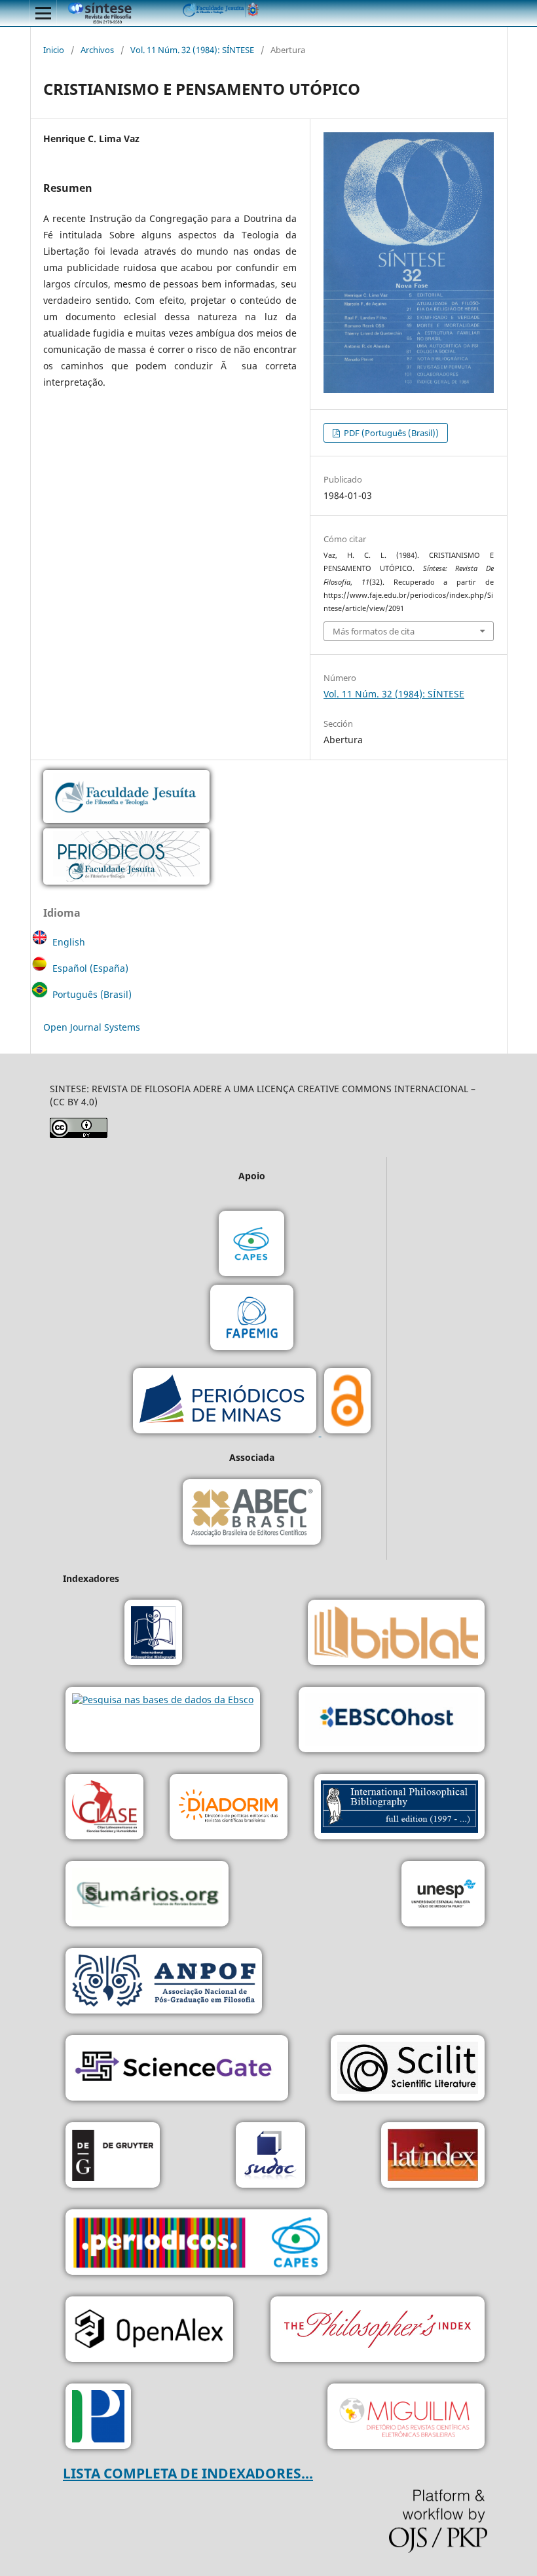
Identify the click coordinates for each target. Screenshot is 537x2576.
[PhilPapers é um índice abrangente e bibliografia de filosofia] (98, 2418)
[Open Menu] (43, 13)
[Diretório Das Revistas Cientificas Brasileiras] (406, 2418)
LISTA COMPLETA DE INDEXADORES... (188, 2473)
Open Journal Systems (92, 1027)
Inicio (54, 50)
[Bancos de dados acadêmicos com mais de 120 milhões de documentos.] (177, 2070)
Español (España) (90, 968)
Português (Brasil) (92, 994)
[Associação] (164, 1982)
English (69, 942)
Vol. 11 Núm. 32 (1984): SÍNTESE (192, 50)
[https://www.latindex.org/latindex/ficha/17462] (433, 2157)
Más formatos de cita (374, 631)
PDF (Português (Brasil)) (390, 433)
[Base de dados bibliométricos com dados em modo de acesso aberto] (149, 2331)
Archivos (97, 50)
